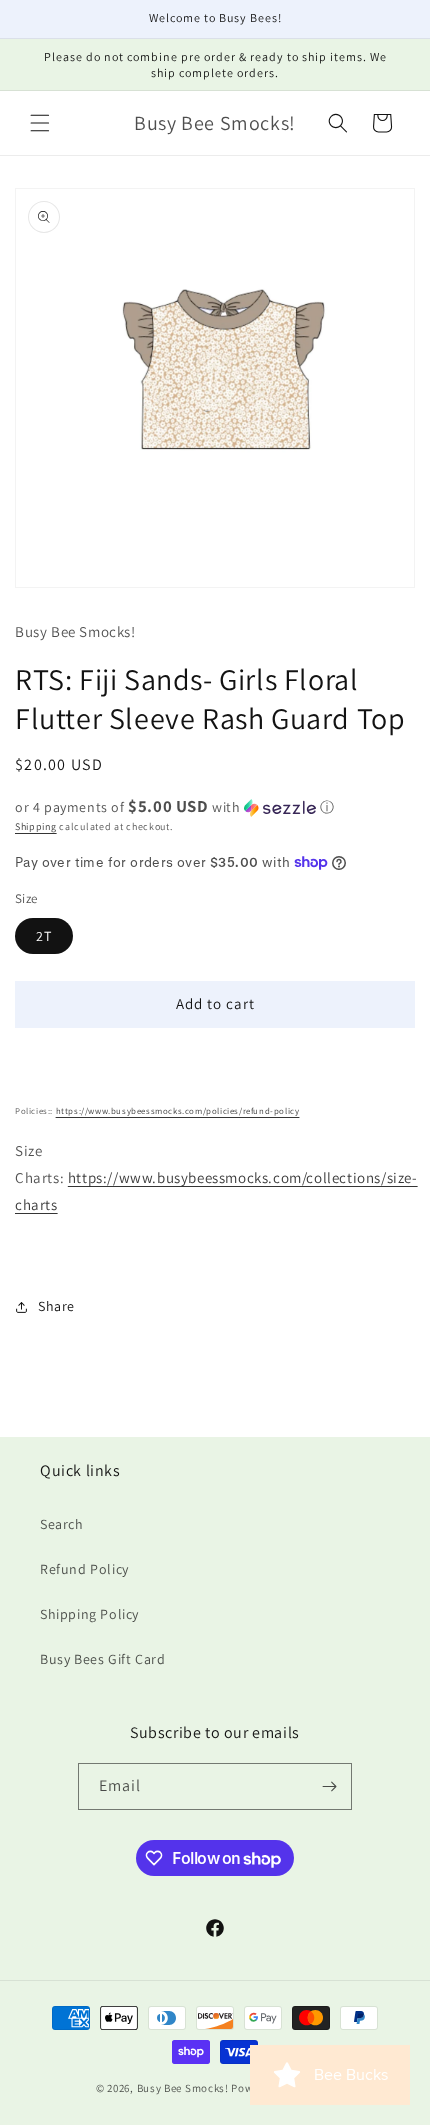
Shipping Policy (89, 1614)
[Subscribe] (329, 1786)
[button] (40, 123)
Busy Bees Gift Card (102, 1659)
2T (44, 936)
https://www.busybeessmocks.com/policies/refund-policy (178, 1111)
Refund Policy (84, 1569)
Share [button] (56, 1306)
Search (62, 1524)
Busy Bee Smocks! (184, 2088)
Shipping (36, 826)
